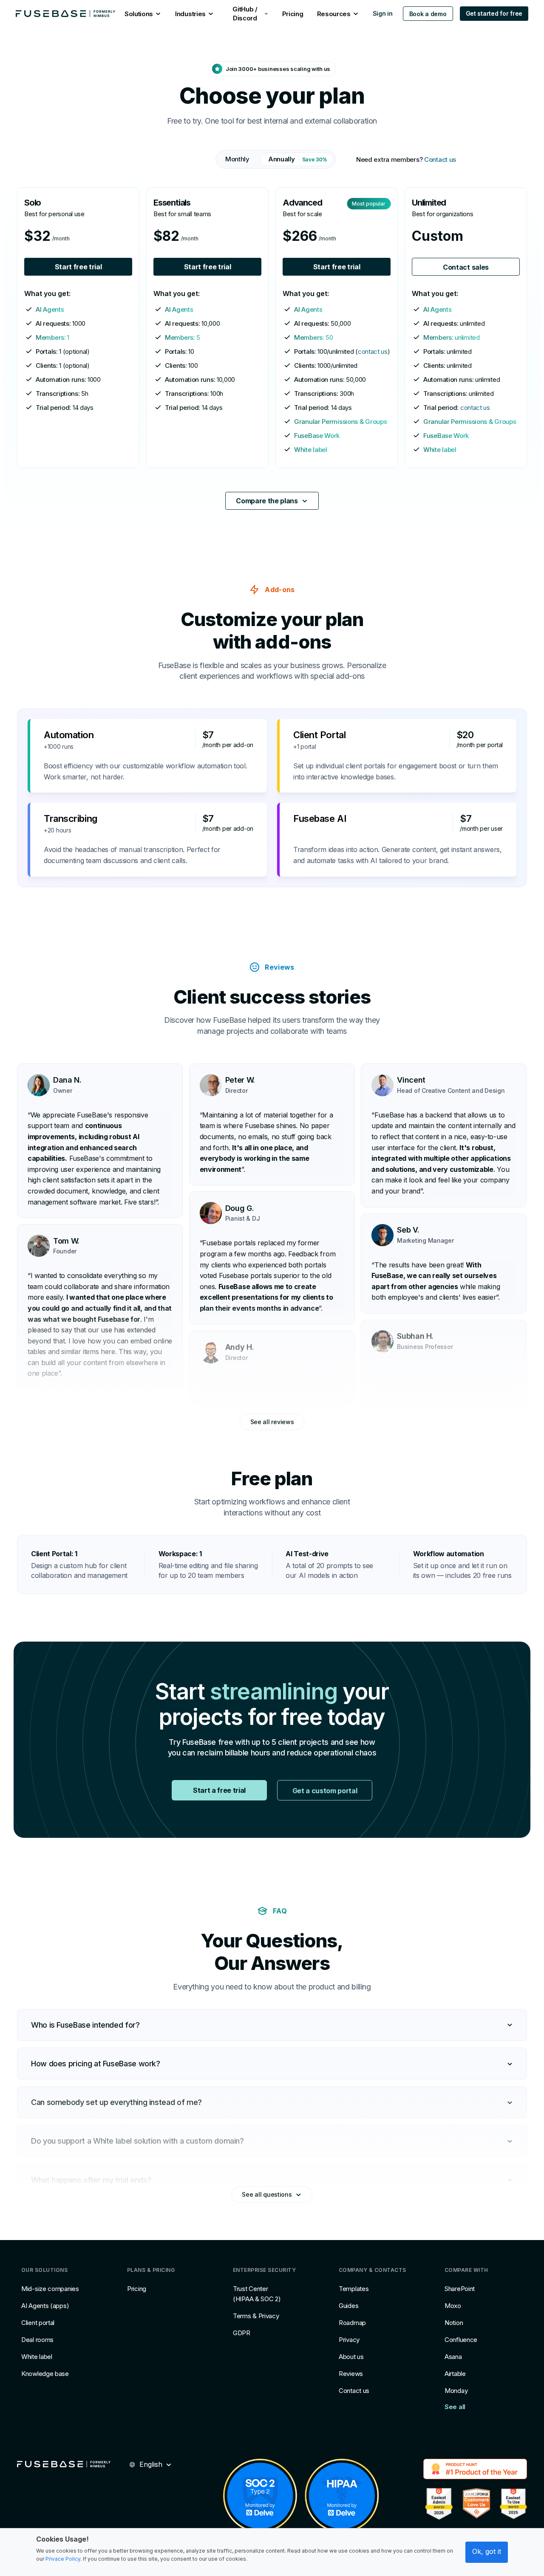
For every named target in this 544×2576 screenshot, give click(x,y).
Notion (454, 2323)
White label (37, 2357)
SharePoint (460, 2289)
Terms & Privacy (256, 2316)
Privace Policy (63, 2559)
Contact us (440, 159)
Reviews (351, 2374)
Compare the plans (267, 501)
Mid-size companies (50, 2289)
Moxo (453, 2306)
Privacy (349, 2340)
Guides (348, 2306)
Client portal (38, 2323)
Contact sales (466, 267)
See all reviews (272, 1422)
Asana (453, 2357)
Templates (354, 2289)
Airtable (455, 2374)
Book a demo (428, 14)
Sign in (383, 13)
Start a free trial (219, 1790)
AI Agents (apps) (45, 2306)
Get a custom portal (325, 1791)
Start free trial (78, 267)
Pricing (137, 2289)
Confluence (461, 2340)
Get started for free (494, 13)
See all (455, 2407)
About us (351, 2357)
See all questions (267, 2194)
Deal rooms (37, 2340)
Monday (456, 2391)
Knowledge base (45, 2374)
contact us (373, 351)
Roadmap (352, 2323)
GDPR (242, 2333)
